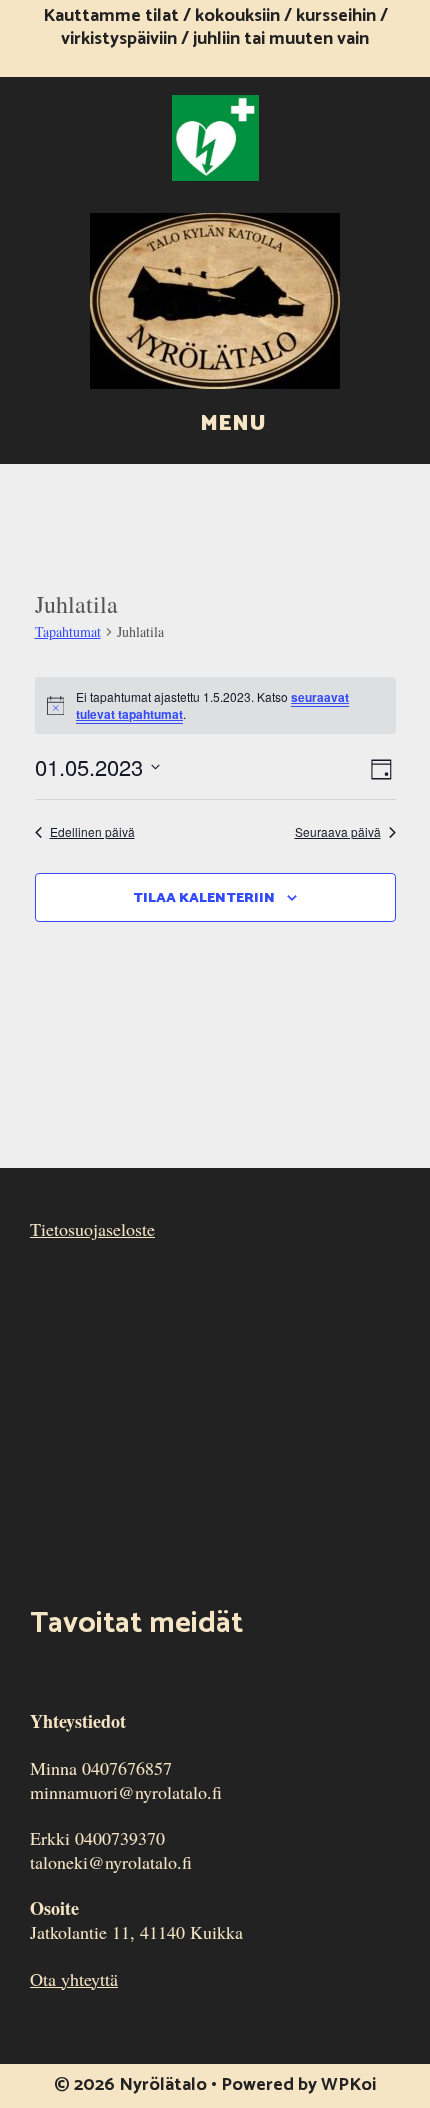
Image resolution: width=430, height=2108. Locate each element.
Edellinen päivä (92, 832)
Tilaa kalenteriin (204, 898)
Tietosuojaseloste (92, 1229)
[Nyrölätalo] (215, 297)
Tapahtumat (68, 631)
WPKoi (348, 2085)
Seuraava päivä (338, 832)
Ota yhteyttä (74, 1979)
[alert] (215, 705)
